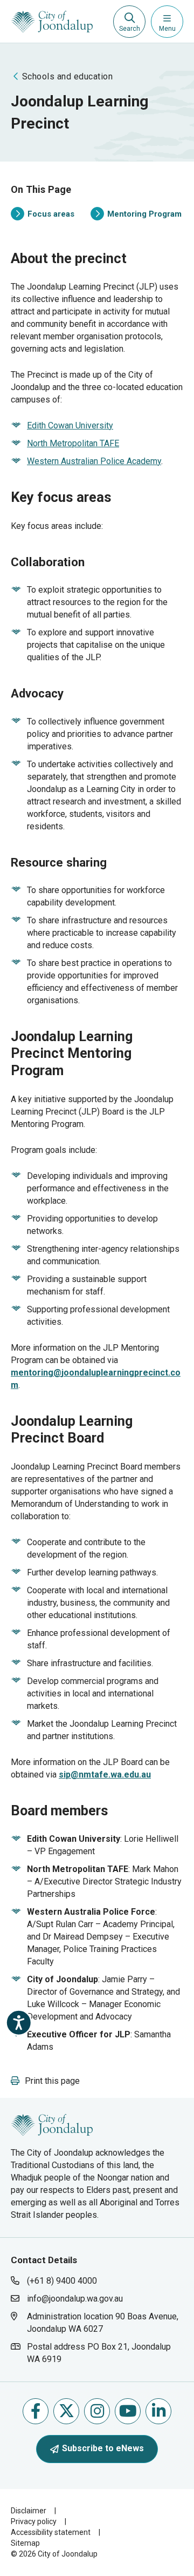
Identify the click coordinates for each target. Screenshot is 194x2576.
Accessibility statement (51, 2532)
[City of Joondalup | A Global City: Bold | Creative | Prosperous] (52, 22)
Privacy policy (34, 2521)
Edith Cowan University (70, 425)
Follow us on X (66, 2411)
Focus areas (43, 215)
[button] (45, 2081)
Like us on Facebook (36, 2411)
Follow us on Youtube (128, 2411)
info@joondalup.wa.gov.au (75, 2299)
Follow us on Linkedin (158, 2411)
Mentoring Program (136, 215)
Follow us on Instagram (97, 2411)
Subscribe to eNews (103, 2448)
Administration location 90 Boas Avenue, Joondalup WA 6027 (102, 2322)
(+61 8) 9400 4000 (62, 2281)
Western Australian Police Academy (94, 461)
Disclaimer (29, 2511)
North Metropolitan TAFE (73, 443)
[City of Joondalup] (52, 2124)
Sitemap (25, 2543)
